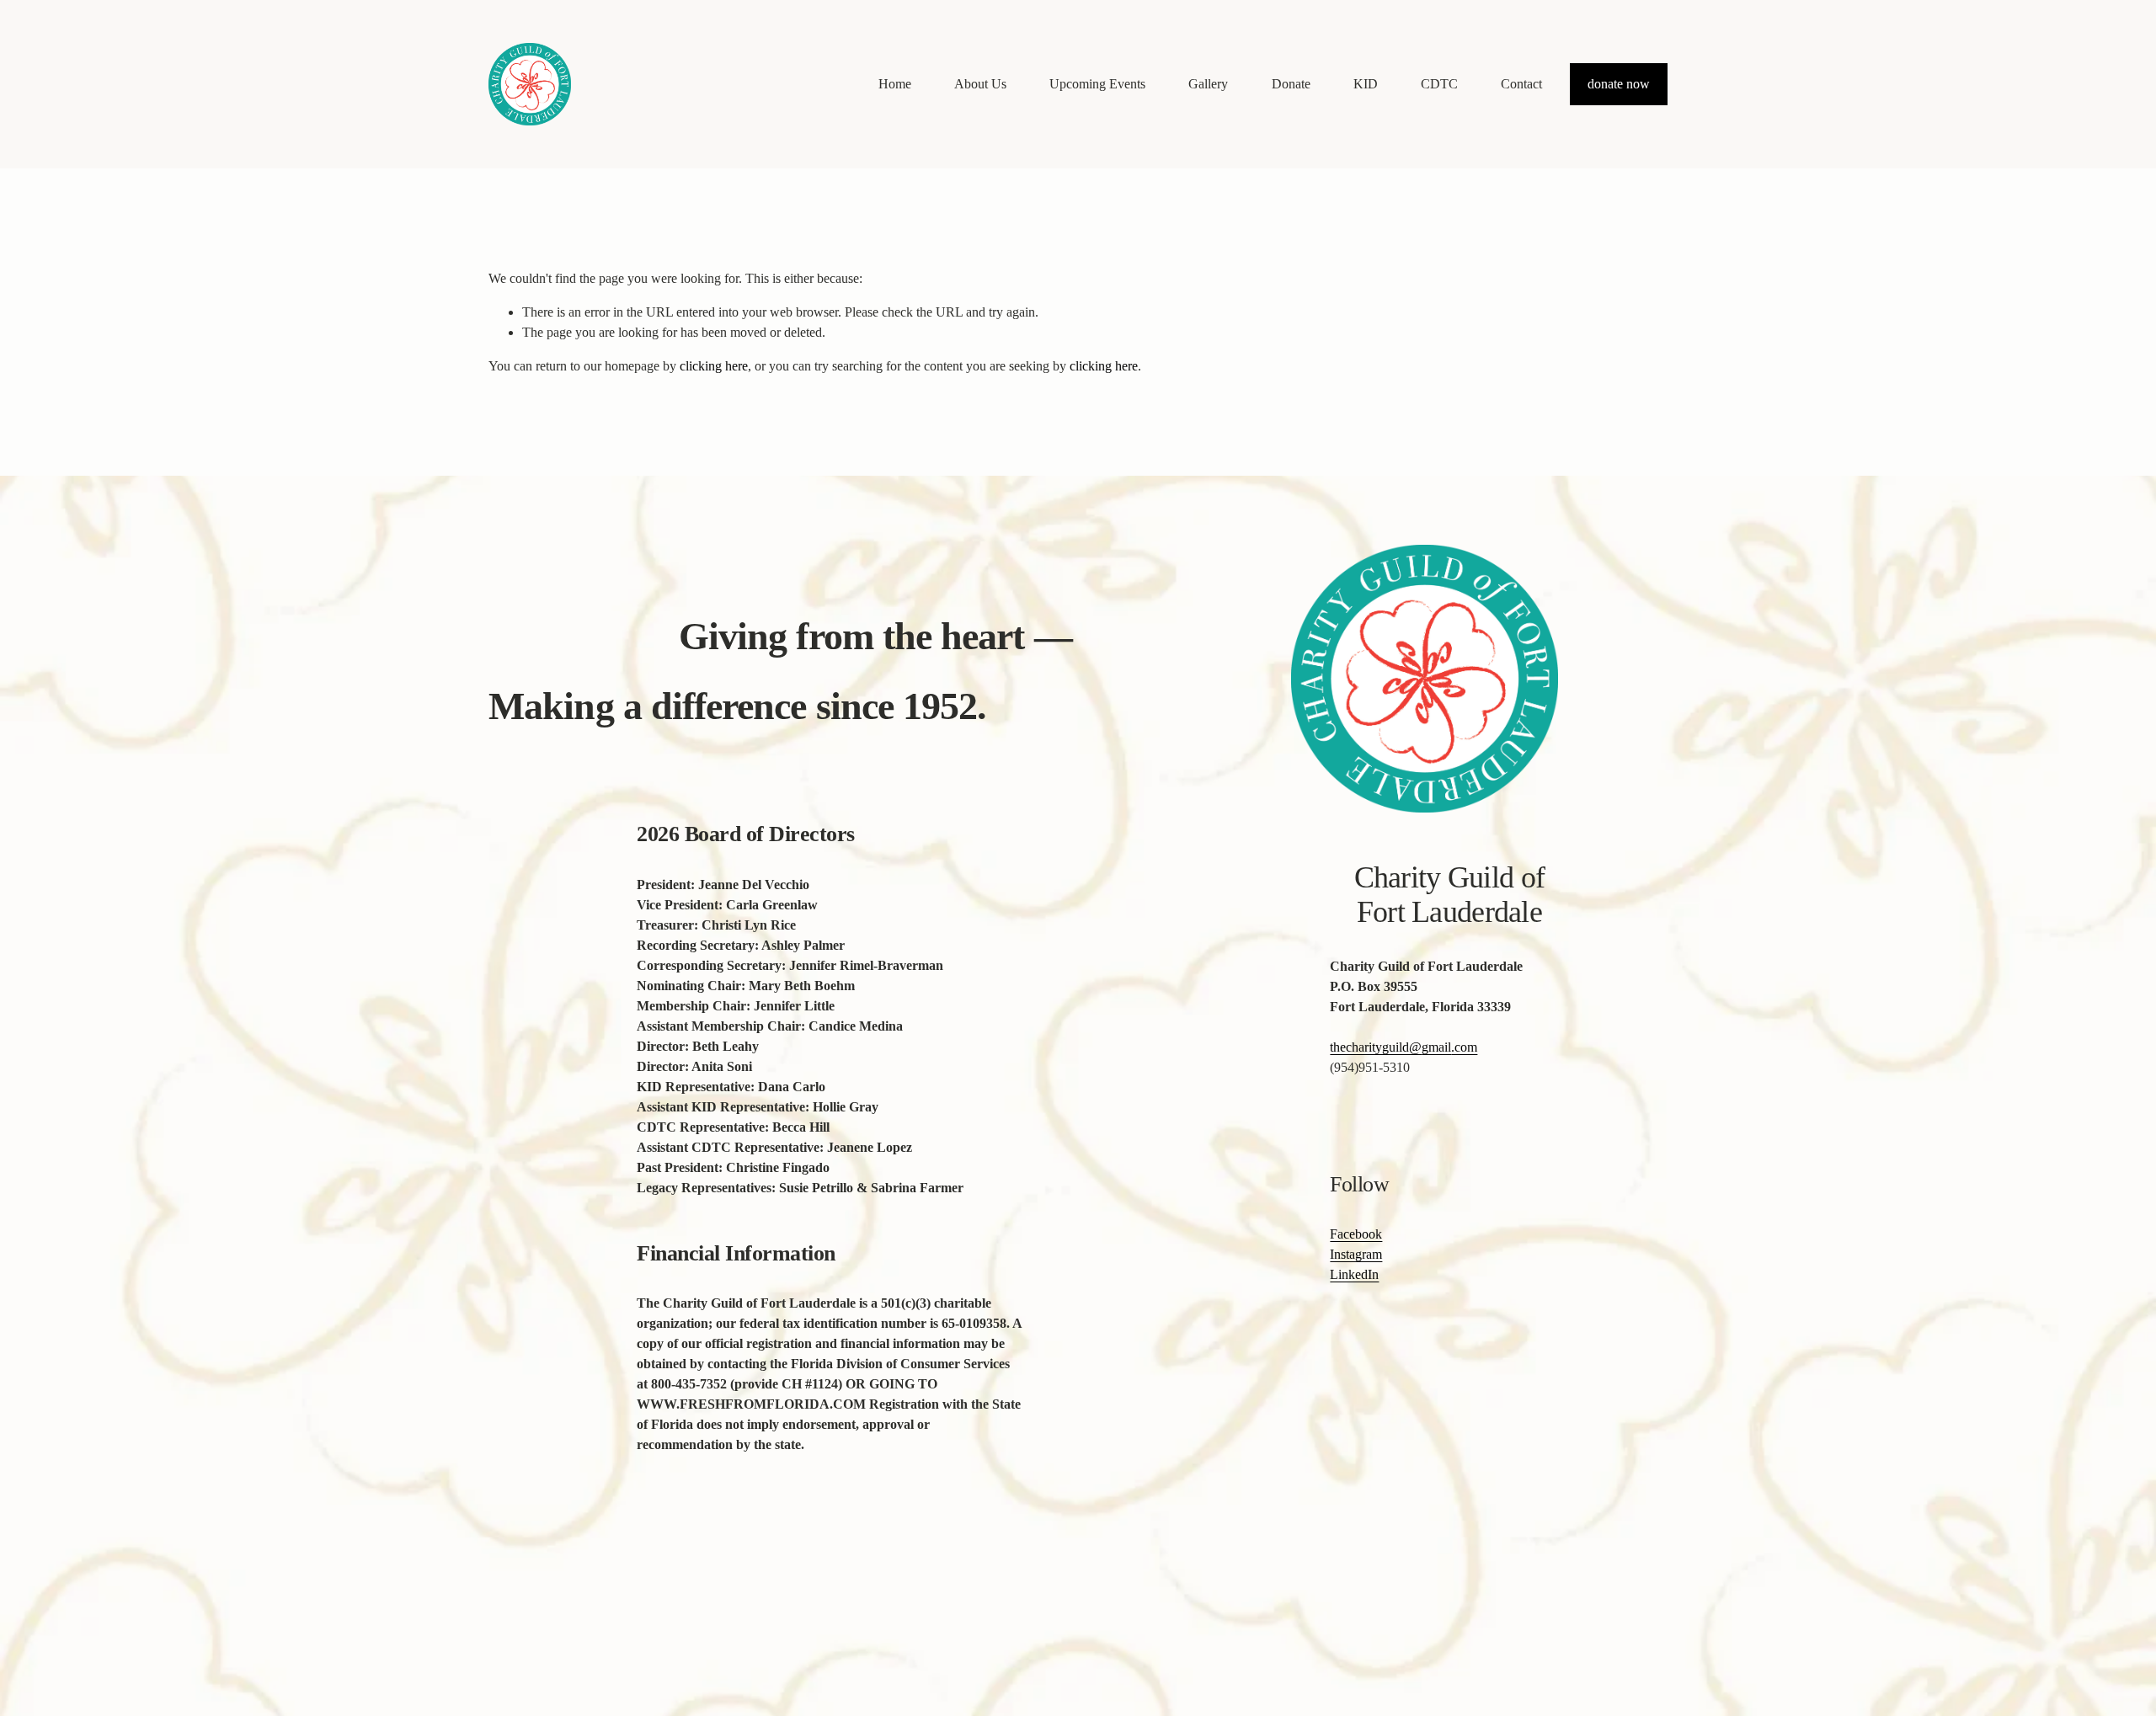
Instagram (1356, 1254)
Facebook (1356, 1234)
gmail (1436, 1047)
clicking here (714, 366)
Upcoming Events (1097, 84)
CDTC (1439, 84)
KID (1366, 84)
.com (1464, 1047)
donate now (1619, 84)
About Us (980, 84)
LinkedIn (1354, 1274)
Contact (1521, 84)
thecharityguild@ (1376, 1047)
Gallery (1208, 84)
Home (895, 84)
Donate (1291, 84)
